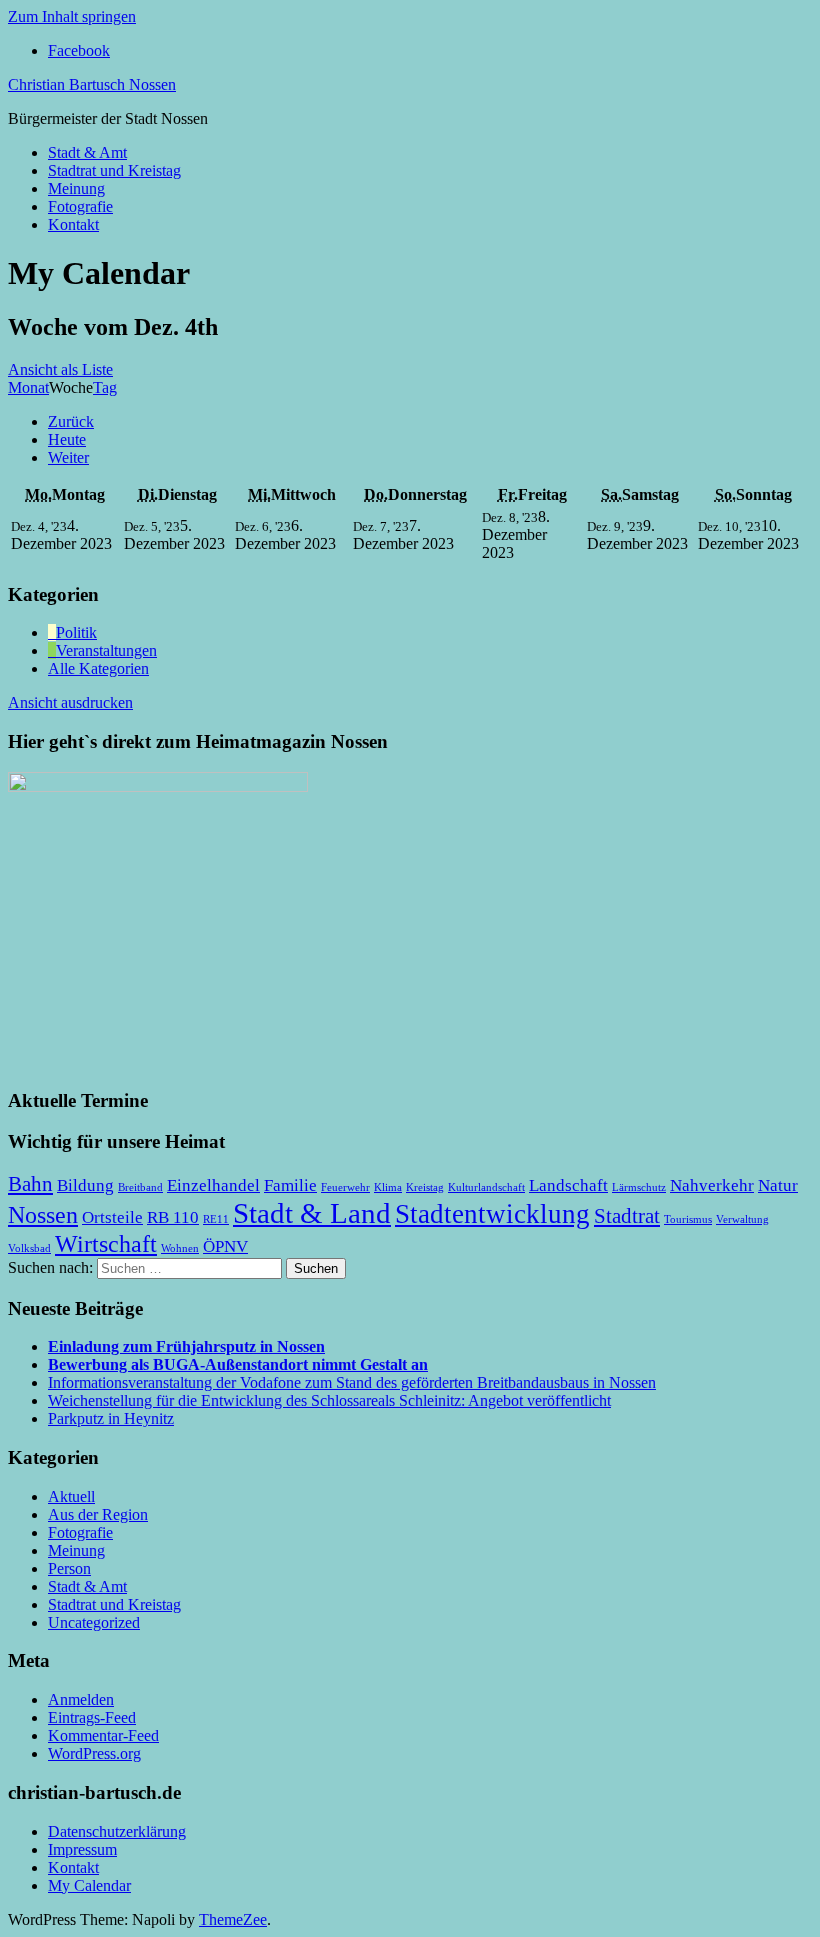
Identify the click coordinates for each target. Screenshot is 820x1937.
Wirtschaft (106, 1243)
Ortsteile (112, 1217)
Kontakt (73, 224)
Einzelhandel (213, 1185)
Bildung (85, 1185)
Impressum (82, 1849)
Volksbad (29, 1248)
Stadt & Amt (87, 152)
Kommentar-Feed (103, 1735)
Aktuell (71, 1496)
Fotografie (80, 206)
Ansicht (70, 702)
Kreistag (425, 1187)
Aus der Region (98, 1514)
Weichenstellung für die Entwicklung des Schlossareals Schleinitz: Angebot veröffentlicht (329, 1400)
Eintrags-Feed (92, 1717)
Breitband (140, 1187)
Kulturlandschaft (486, 1187)
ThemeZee (233, 1919)
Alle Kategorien (98, 668)
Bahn (30, 1184)
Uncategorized (94, 1622)
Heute (67, 439)
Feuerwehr (345, 1187)
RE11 (216, 1219)
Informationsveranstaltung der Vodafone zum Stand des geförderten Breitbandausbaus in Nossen (352, 1382)
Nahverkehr (712, 1185)
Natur (778, 1185)
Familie (290, 1185)
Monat (28, 387)
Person (69, 1568)
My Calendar (89, 1885)
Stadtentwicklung (492, 1214)
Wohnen (180, 1248)
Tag (105, 387)
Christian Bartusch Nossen (92, 84)
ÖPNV (225, 1246)
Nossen (43, 1214)
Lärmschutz (639, 1187)
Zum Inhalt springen (72, 16)
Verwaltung (742, 1219)
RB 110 (173, 1217)
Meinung (76, 188)
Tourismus (688, 1219)
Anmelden (81, 1699)
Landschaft (568, 1185)
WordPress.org (94, 1753)
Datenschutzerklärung (117, 1831)
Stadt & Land (312, 1213)
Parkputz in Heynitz (111, 1418)
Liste (60, 369)
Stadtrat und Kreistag (114, 170)
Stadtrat (627, 1216)
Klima (388, 1187)
